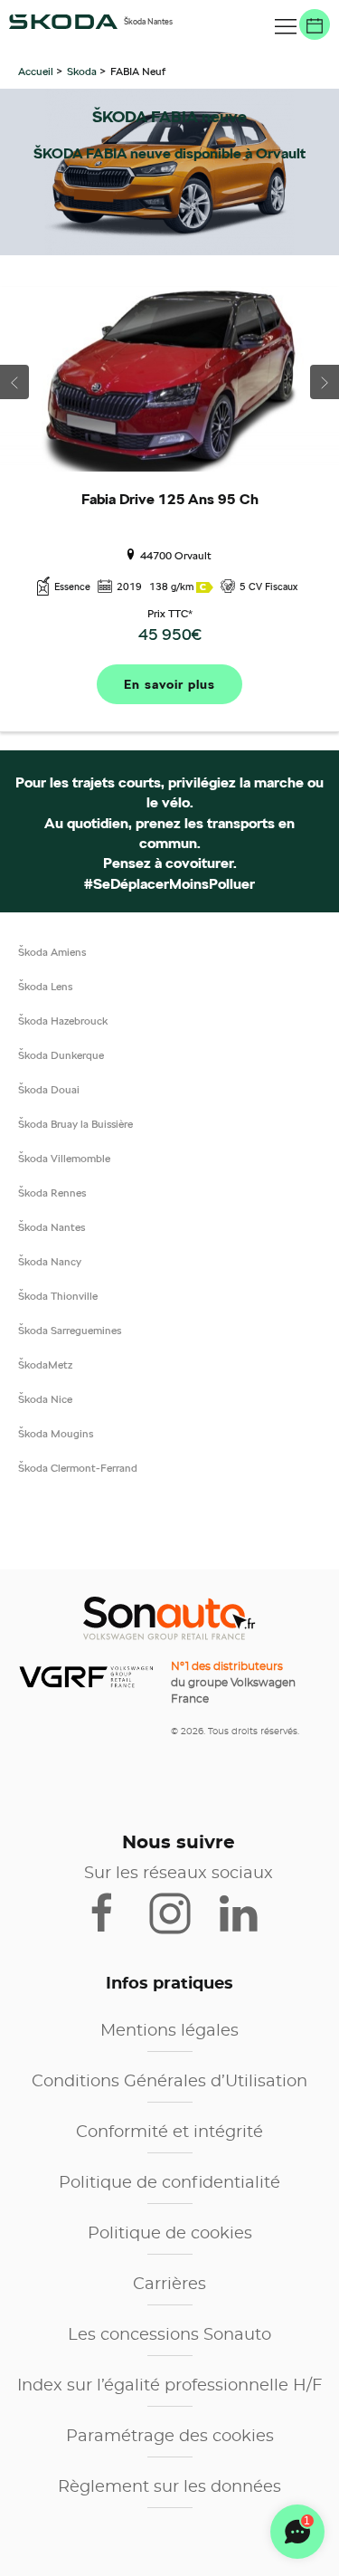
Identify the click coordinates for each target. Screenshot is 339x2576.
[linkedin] (247, 1912)
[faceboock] (113, 1912)
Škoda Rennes (52, 1193)
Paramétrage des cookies (170, 2437)
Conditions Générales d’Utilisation (169, 2082)
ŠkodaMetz (45, 1364)
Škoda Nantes (52, 1227)
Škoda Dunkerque (61, 1055)
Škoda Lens (45, 986)
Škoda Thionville (58, 1296)
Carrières (169, 2285)
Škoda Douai (49, 1089)
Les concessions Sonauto (169, 2335)
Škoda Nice (45, 1399)
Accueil (37, 71)
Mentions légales (169, 2031)
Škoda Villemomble (64, 1158)
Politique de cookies (170, 2234)
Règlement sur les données (169, 2487)
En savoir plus (169, 684)
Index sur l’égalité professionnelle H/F (169, 2386)
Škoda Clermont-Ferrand (78, 1468)
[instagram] (181, 1912)
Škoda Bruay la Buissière (75, 1124)
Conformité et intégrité (169, 2132)
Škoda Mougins (56, 1433)
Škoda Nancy (50, 1261)
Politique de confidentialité (169, 2183)
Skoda (82, 71)
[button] (286, 27)
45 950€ (170, 634)
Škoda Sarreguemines (70, 1330)
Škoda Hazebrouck (63, 1021)
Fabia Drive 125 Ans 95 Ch (170, 500)
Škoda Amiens (52, 952)
